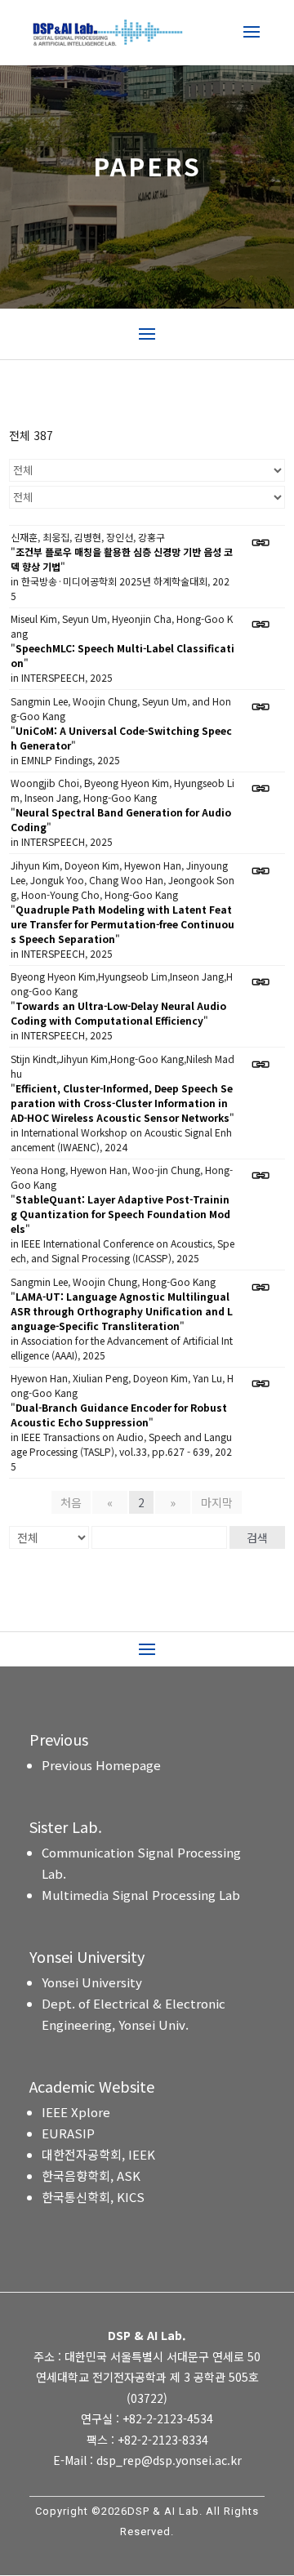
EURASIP (68, 2133)
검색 (257, 1537)
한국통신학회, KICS (93, 2197)
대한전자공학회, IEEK (98, 2154)
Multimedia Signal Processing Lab (141, 1895)
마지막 (217, 1502)
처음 (71, 1502)
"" (122, 559)
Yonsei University (92, 1982)
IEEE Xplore (76, 2112)
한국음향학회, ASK (91, 2176)
